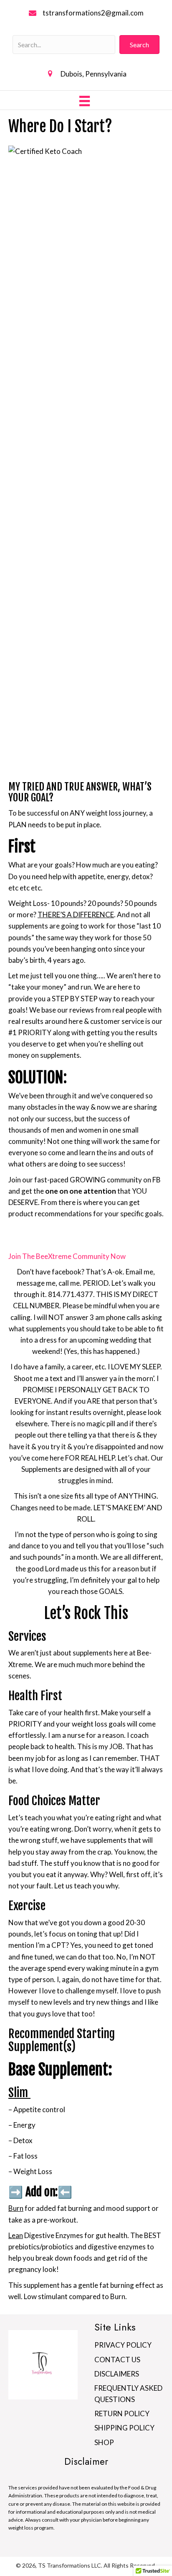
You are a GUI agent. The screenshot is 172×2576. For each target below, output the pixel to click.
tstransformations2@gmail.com (93, 13)
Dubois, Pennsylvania (94, 74)
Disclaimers (117, 2374)
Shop (104, 2442)
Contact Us (117, 2360)
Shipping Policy (124, 2428)
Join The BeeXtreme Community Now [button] (67, 1256)
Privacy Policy (123, 2345)
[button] (139, 45)
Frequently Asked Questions (128, 2394)
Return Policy (122, 2414)
